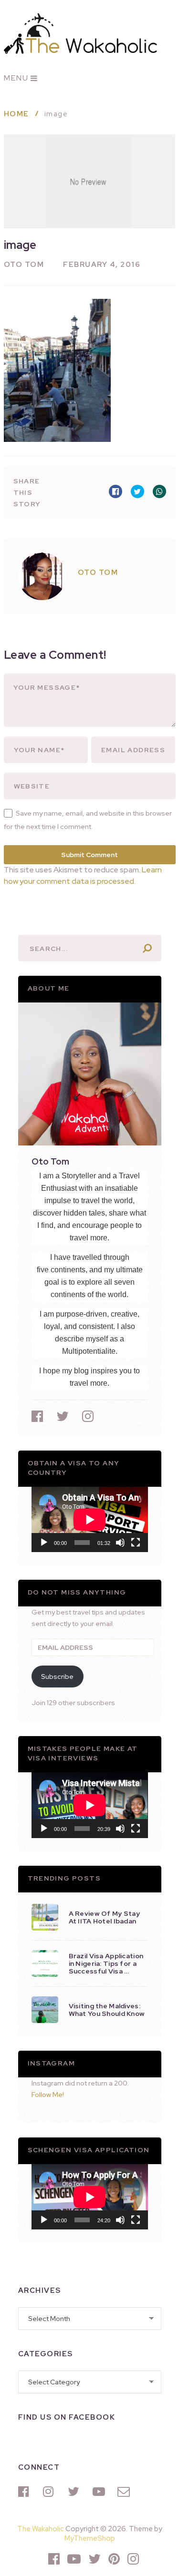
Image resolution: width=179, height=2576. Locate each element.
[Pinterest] (114, 2559)
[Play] (44, 1543)
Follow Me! (48, 2095)
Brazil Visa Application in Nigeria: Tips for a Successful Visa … (106, 1963)
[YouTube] (100, 2492)
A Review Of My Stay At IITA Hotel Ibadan (105, 1917)
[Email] (125, 2492)
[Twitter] (75, 2492)
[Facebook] (26, 2492)
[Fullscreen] (136, 1543)
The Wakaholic (41, 2529)
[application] (90, 1519)
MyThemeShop (90, 2538)
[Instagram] (51, 2492)
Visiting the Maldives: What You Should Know (107, 2010)
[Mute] (120, 1543)
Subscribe (57, 1676)
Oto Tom (24, 265)
